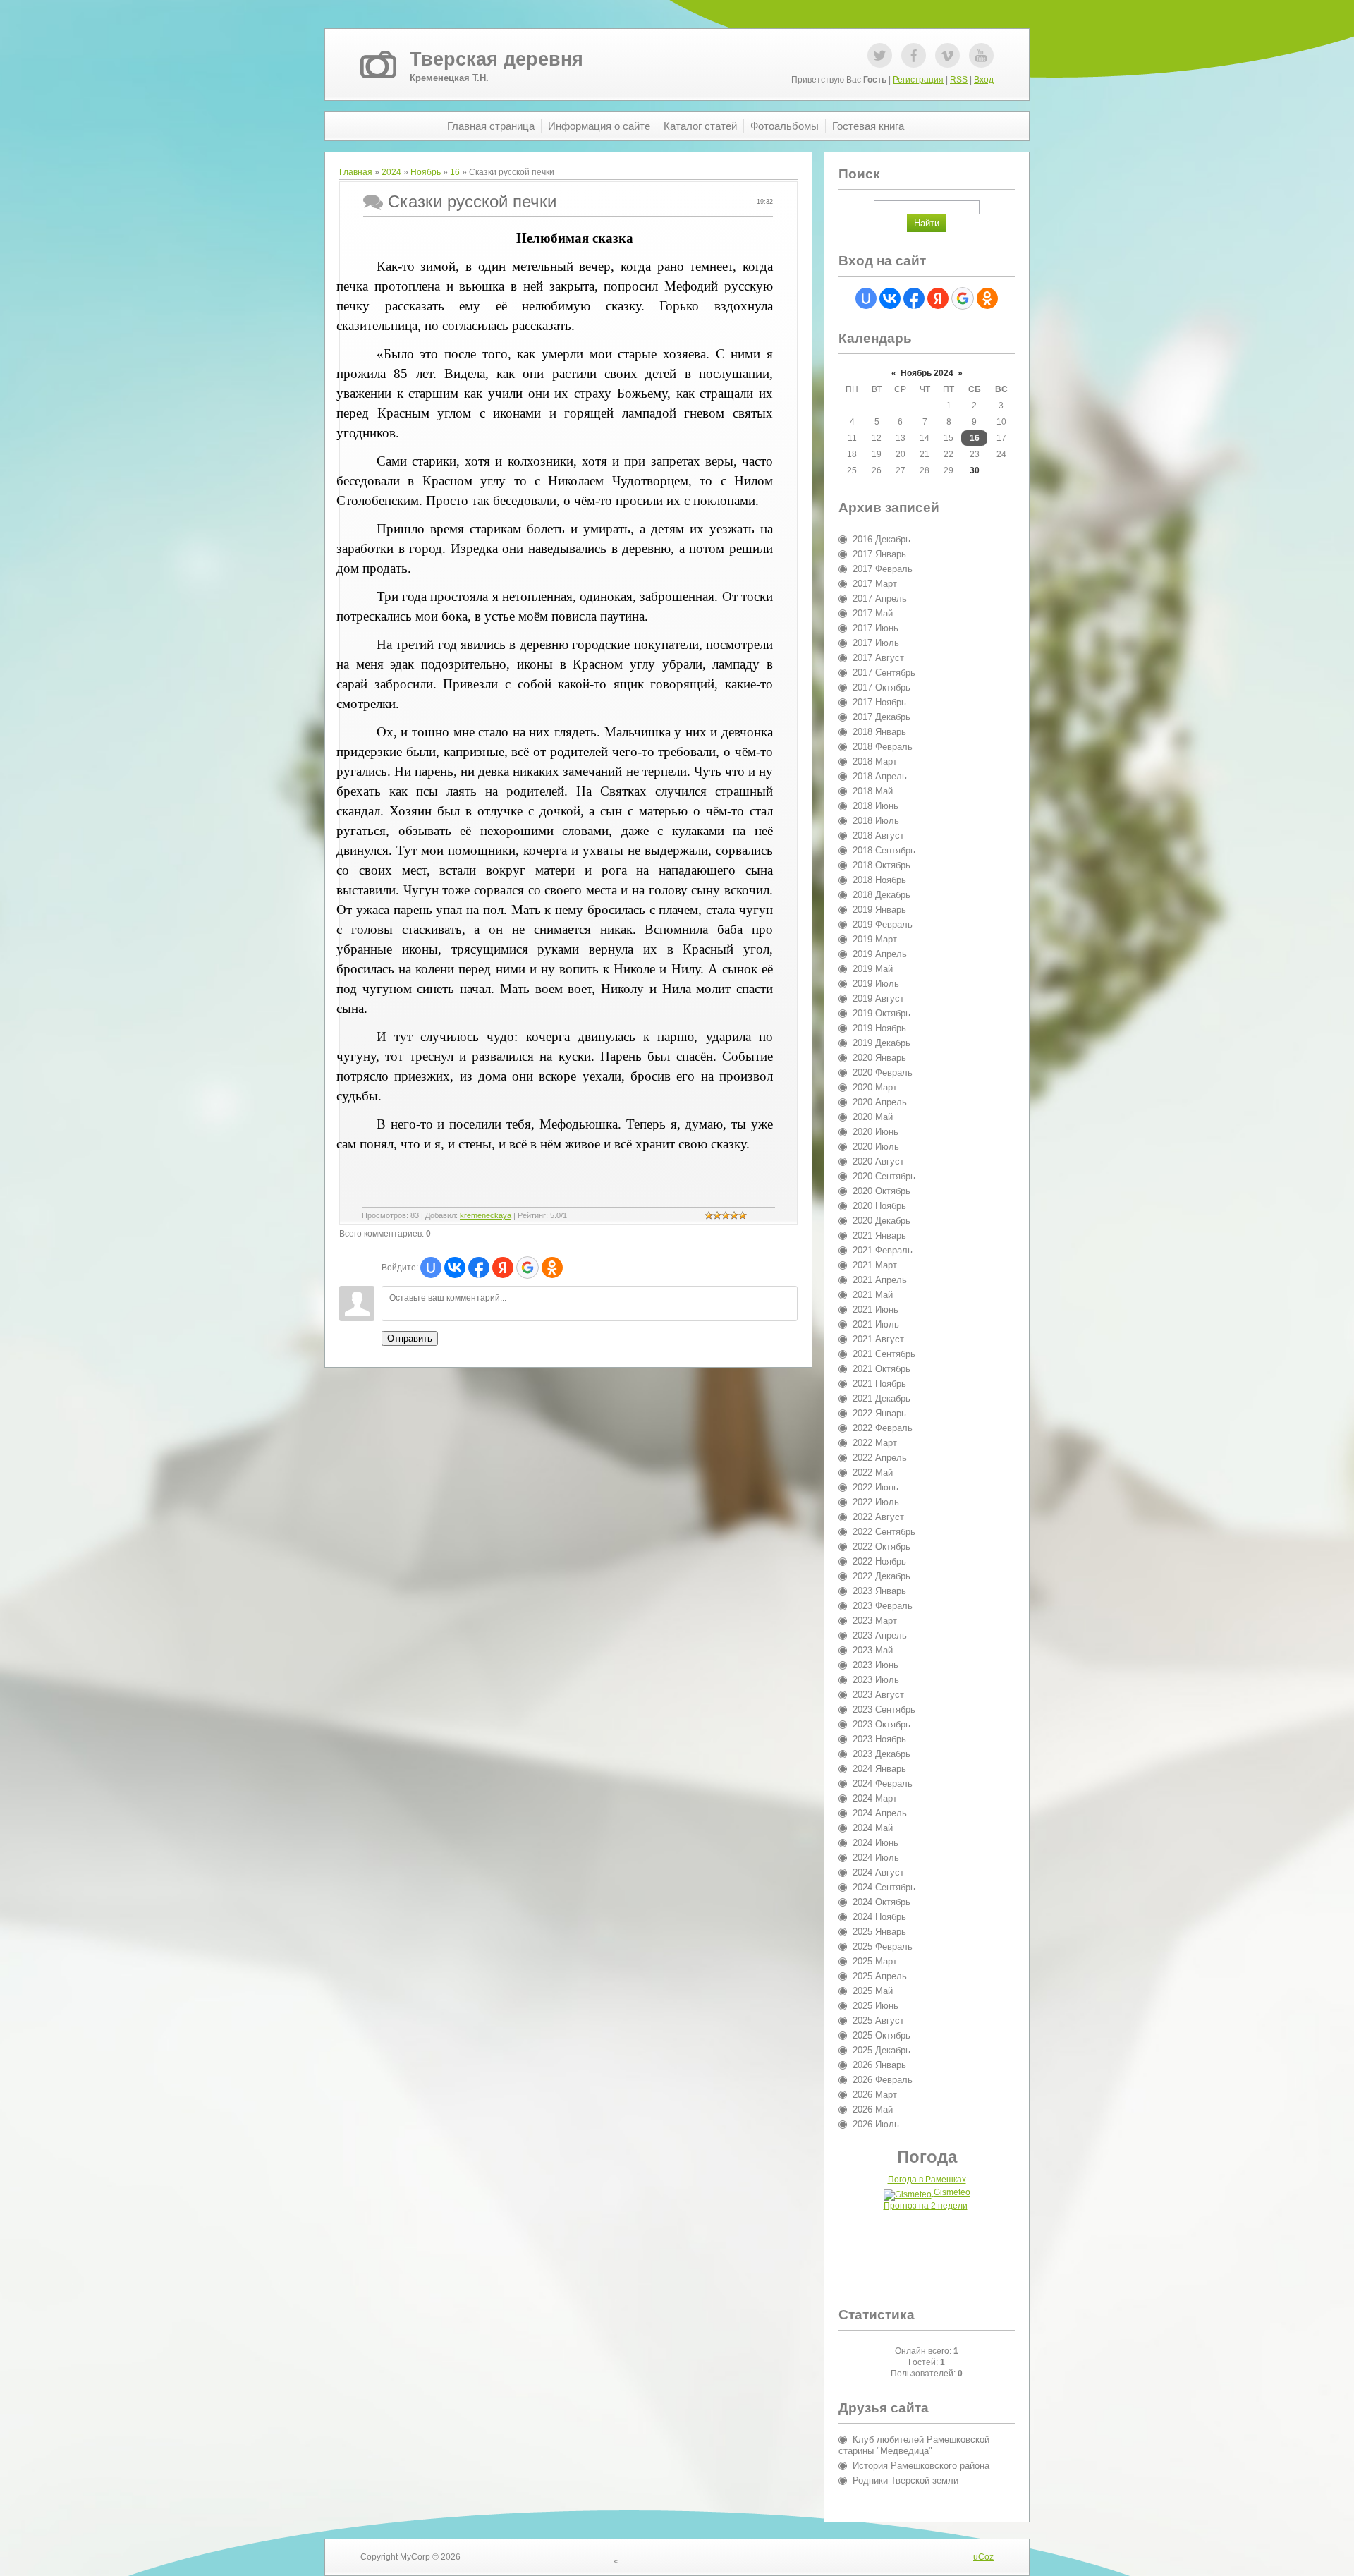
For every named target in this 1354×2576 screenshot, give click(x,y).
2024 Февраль (883, 1784)
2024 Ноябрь (879, 1917)
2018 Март (875, 761)
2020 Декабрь (882, 1221)
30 (975, 470)
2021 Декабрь (882, 1398)
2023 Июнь (876, 1665)
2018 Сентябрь (884, 850)
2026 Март (875, 2095)
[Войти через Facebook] (479, 1268)
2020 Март (875, 1087)
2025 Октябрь (882, 2035)
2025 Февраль (883, 1946)
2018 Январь (879, 732)
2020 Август (878, 1161)
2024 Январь (879, 1769)
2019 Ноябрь (879, 1028)
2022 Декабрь (882, 1576)
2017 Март (875, 584)
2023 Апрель (880, 1635)
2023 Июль (876, 1680)
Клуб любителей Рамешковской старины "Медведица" (914, 2445)
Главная (356, 172)
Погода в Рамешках (927, 2180)
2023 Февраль (883, 1606)
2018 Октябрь (882, 865)
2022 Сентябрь (884, 1532)
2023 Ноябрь (879, 1739)
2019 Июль (876, 984)
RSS (959, 80)
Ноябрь (426, 172)
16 (455, 172)
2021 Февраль (883, 1250)
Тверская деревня (496, 59)
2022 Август (878, 1517)
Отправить (410, 1338)
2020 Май (873, 1117)
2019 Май (873, 969)
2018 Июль (876, 821)
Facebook (914, 55)
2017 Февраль (883, 569)
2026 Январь (879, 2065)
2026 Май (873, 2109)
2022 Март (875, 1443)
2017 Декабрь (882, 717)
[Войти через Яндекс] (503, 1268)
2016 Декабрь (882, 539)
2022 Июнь (876, 1487)
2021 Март (875, 1265)
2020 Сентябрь (884, 1176)
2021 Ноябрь (879, 1384)
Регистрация (918, 80)
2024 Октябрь (882, 1902)
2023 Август (878, 1695)
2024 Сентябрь (884, 1887)
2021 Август (878, 1339)
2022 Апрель (880, 1458)
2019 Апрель (880, 954)
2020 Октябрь (882, 1191)
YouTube (981, 55)
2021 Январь (879, 1235)
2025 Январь (879, 1932)
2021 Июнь (876, 1310)
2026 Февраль (883, 2080)
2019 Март (875, 939)
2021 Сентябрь (884, 1354)
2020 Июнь (876, 1132)
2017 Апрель (880, 599)
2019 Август (878, 998)
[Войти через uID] (431, 1268)
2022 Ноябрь (879, 1561)
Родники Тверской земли (905, 2480)
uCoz (983, 2557)
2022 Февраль (883, 1428)
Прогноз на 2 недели (926, 2206)
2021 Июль (876, 1324)
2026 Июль (876, 2124)
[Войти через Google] (527, 1268)
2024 (391, 172)
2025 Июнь (876, 2006)
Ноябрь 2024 (927, 373)
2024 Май (873, 1828)
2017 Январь (879, 554)
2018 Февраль (883, 747)
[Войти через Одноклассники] (552, 1268)
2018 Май (873, 791)
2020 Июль (876, 1147)
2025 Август (878, 2021)
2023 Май (873, 1650)
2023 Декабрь (882, 1754)
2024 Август (878, 1872)
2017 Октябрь (882, 687)
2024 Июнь (876, 1843)
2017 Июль (876, 643)
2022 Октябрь (882, 1547)
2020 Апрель (880, 1102)
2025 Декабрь (882, 2050)
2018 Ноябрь (879, 880)
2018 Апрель (880, 776)
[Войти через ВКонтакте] (455, 1268)
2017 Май (873, 613)
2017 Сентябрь (884, 673)
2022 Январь (879, 1413)
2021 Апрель (880, 1280)
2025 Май (873, 1991)
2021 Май (873, 1295)
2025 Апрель (880, 1976)
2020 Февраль (883, 1073)
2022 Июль (876, 1502)
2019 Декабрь (882, 1043)
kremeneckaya (486, 1215)
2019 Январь (879, 910)
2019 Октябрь (882, 1013)
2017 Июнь (876, 628)
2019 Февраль (883, 924)
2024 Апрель (880, 1813)
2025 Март (875, 1961)
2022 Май (873, 1472)
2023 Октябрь (882, 1724)
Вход (984, 80)
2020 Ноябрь (879, 1206)
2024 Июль (876, 1858)
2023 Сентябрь (884, 1709)
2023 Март (875, 1621)
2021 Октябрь (882, 1369)
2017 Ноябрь (879, 702)
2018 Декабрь (882, 895)
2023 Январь (879, 1591)
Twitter (880, 55)
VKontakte (947, 55)
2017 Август (878, 658)
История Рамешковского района (921, 2466)
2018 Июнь (876, 806)
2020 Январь (879, 1058)
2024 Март (875, 1798)
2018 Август (878, 836)
